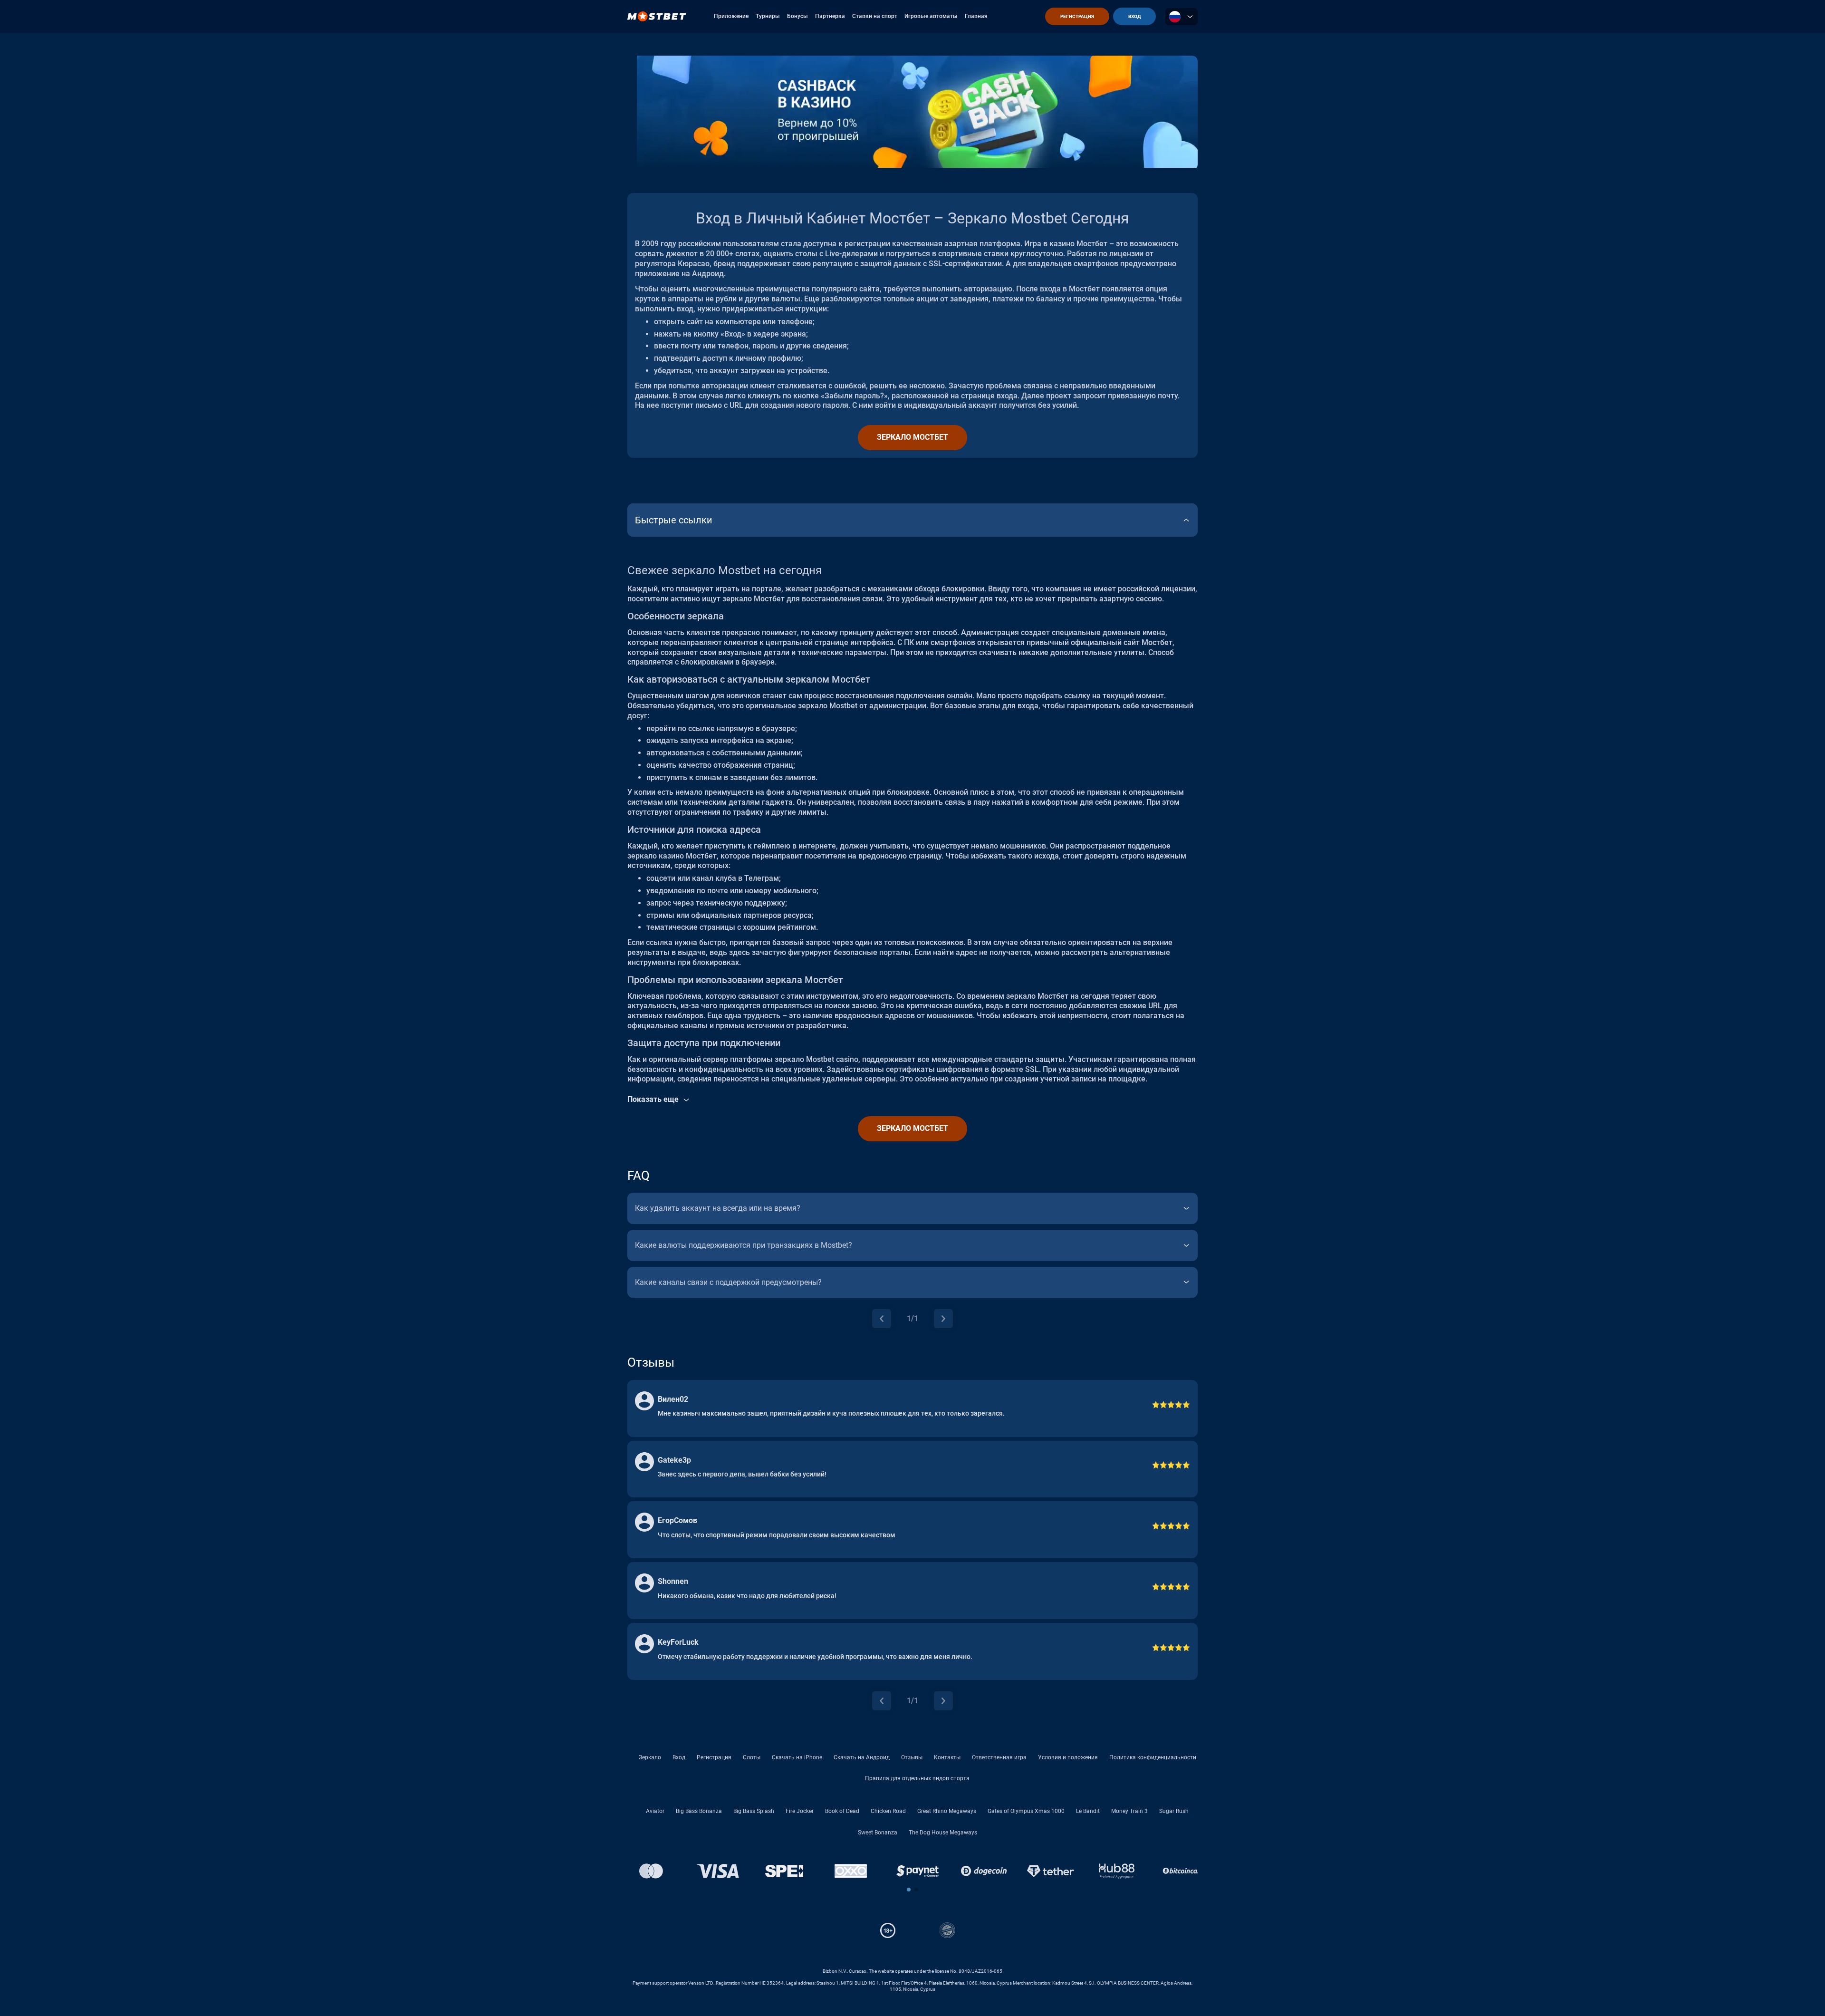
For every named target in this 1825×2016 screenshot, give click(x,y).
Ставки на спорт (875, 16)
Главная (976, 16)
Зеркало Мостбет (912, 437)
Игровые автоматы (931, 16)
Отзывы (912, 1757)
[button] (909, 1890)
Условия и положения (1068, 1757)
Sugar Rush (1174, 1811)
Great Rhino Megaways (947, 1811)
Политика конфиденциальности (1153, 1757)
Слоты (752, 1757)
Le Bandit (1088, 1811)
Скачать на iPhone (797, 1757)
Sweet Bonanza (878, 1833)
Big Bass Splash (754, 1811)
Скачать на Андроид (862, 1757)
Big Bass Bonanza (699, 1811)
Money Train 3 (1129, 1811)
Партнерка (830, 16)
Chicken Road (888, 1811)
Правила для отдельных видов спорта (917, 1778)
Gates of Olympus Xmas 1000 (1026, 1811)
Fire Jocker (800, 1811)
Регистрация (714, 1757)
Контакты (947, 1757)
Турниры (768, 16)
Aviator (655, 1811)
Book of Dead (842, 1811)
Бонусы (797, 16)
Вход (679, 1757)
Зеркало (650, 1757)
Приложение (731, 16)
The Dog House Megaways (943, 1833)
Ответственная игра (999, 1757)
